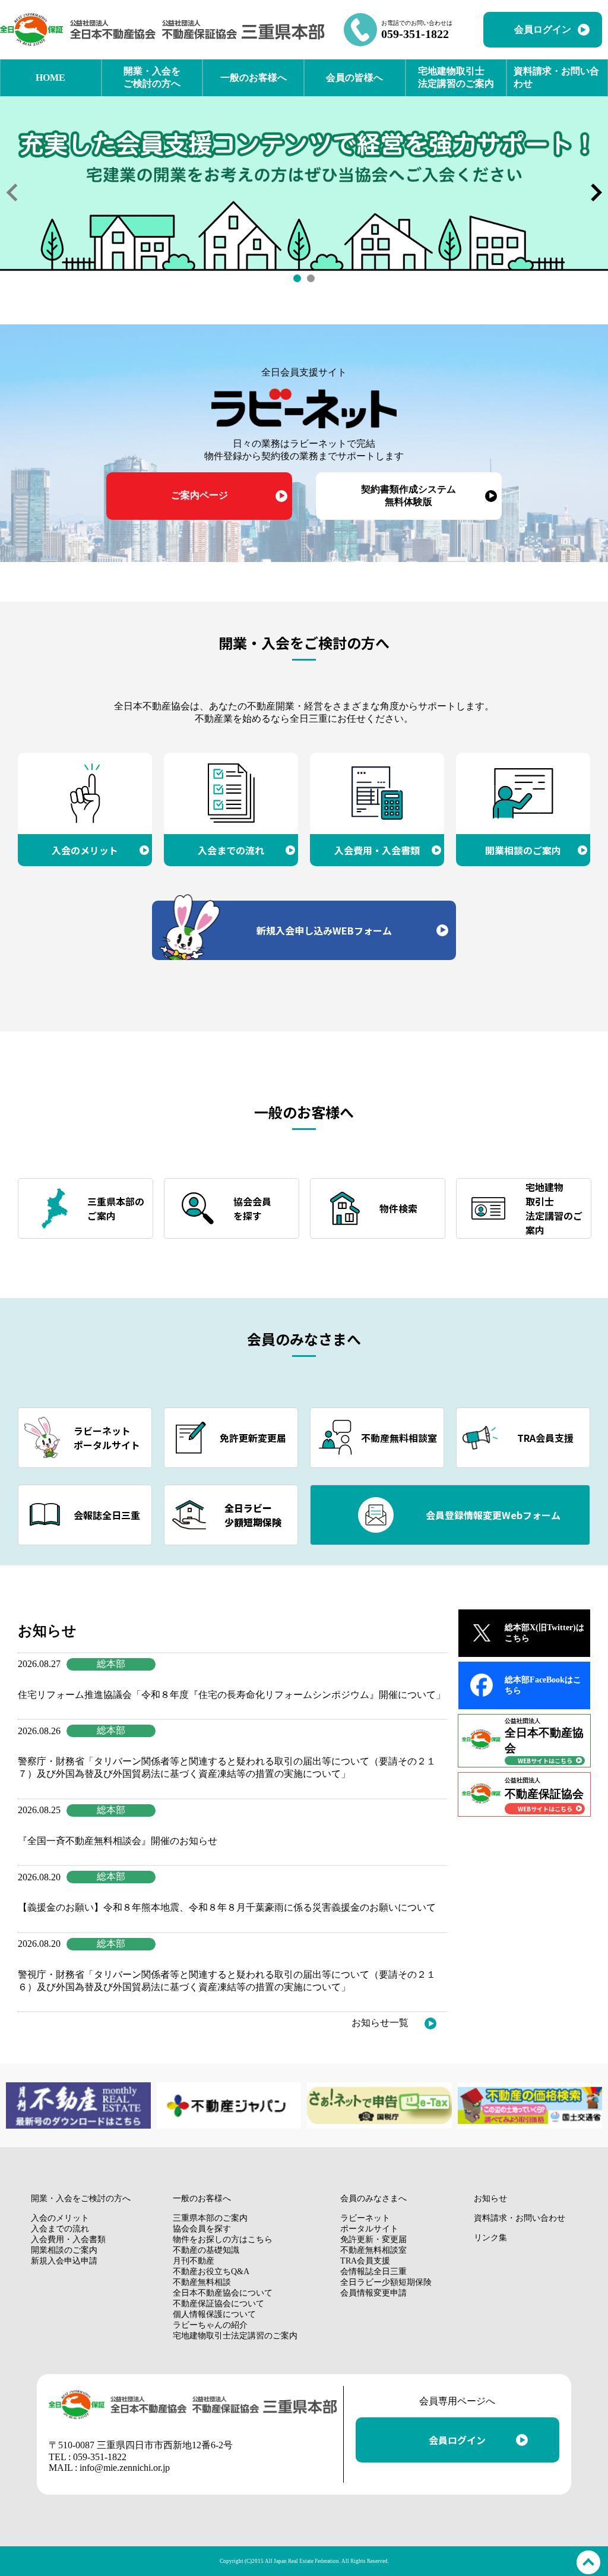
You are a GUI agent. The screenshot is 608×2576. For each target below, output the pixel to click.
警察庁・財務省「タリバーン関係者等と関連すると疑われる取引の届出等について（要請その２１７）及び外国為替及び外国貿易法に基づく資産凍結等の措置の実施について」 (227, 1767)
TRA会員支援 (365, 2261)
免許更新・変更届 (373, 2239)
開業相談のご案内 (64, 2250)
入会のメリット (60, 2218)
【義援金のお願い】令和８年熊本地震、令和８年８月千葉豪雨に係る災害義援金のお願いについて (227, 1907)
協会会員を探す (202, 2229)
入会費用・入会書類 (68, 2239)
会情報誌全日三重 (373, 2272)
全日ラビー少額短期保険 (386, 2282)
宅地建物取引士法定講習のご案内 (235, 2336)
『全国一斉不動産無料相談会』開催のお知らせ (118, 1841)
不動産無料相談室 (373, 2250)
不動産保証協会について (218, 2304)
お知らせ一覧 (380, 2023)
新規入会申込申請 (64, 2261)
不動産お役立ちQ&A (211, 2272)
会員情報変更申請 (373, 2293)
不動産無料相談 (202, 2282)
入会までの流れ (60, 2229)
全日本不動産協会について (223, 2293)
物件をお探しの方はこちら (223, 2239)
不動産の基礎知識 (206, 2250)
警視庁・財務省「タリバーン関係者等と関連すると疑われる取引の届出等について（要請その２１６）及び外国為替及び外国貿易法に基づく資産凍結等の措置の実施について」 (227, 1981)
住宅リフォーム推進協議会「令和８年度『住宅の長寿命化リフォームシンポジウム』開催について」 (232, 1695)
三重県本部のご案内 (210, 2218)
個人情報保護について (214, 2314)
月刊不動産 (194, 2261)
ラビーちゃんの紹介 (210, 2325)
